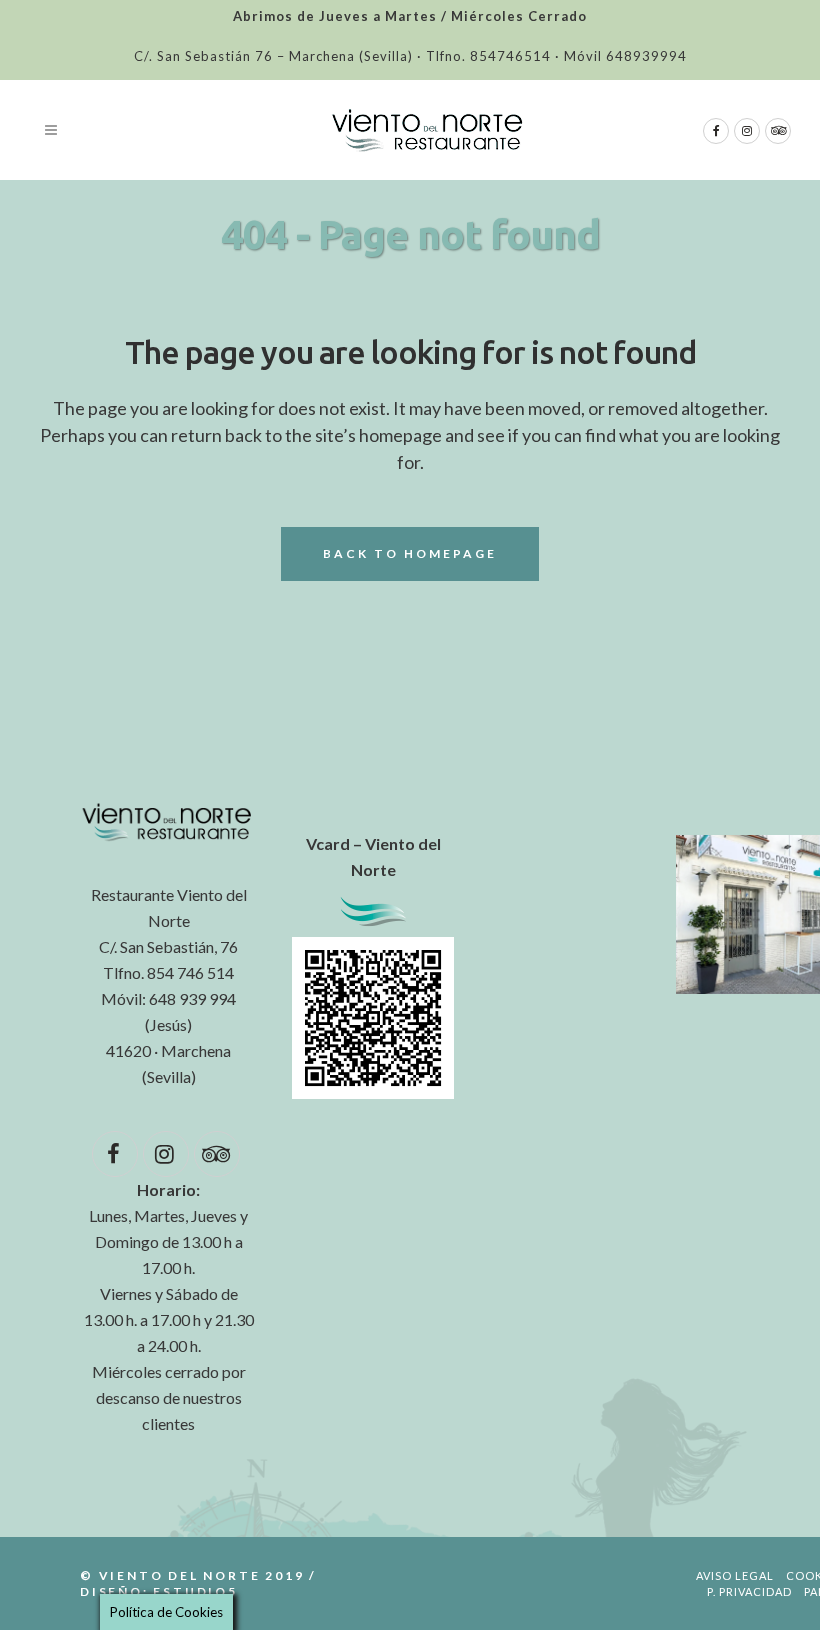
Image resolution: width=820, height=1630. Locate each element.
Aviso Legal (735, 1575)
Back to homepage (410, 553)
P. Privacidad (749, 1591)
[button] (168, 1359)
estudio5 (195, 1591)
